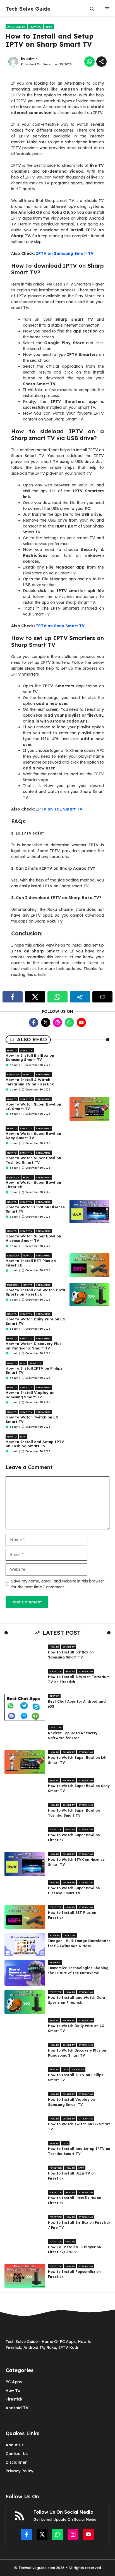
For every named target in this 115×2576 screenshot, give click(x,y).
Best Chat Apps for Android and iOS (77, 1704)
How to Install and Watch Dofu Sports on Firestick (35, 1292)
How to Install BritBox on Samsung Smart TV (30, 1058)
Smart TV (26, 1050)
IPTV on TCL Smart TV (59, 809)
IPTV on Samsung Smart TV (65, 253)
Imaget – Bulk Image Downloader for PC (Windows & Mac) (79, 1943)
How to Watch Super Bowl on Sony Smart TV (33, 1136)
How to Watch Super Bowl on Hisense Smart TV (33, 1238)
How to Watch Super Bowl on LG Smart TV (33, 1106)
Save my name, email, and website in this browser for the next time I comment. (58, 1584)
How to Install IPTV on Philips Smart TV (34, 1370)
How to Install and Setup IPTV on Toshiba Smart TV (35, 1444)
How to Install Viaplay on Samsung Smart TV (30, 1395)
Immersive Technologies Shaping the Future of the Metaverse (78, 1970)
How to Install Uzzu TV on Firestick (72, 2176)
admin (32, 59)
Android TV (16, 27)
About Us (15, 2445)
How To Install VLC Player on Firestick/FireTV (75, 2250)
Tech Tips (56, 1727)
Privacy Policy (19, 2471)
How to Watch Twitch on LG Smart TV (32, 1419)
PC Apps (55, 1935)
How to (35, 27)
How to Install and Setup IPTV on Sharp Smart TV (50, 40)
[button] (92, 9)
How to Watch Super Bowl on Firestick (33, 1185)
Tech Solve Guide (28, 9)
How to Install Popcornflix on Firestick (74, 2274)
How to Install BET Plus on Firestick (31, 1263)
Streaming (43, 1075)
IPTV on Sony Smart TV (60, 626)
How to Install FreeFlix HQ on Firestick (75, 2200)
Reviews (55, 1962)
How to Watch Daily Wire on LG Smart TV (36, 1321)
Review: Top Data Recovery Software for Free (73, 1735)
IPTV (49, 27)
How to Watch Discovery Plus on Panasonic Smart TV (33, 1346)
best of (54, 1696)
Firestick (13, 1075)
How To (13, 2390)
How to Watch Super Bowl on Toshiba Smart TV (33, 1160)
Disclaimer (16, 2462)
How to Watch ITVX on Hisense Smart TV (35, 1209)
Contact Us (17, 2454)
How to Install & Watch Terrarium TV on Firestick (30, 1082)
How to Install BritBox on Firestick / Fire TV (79, 2225)
